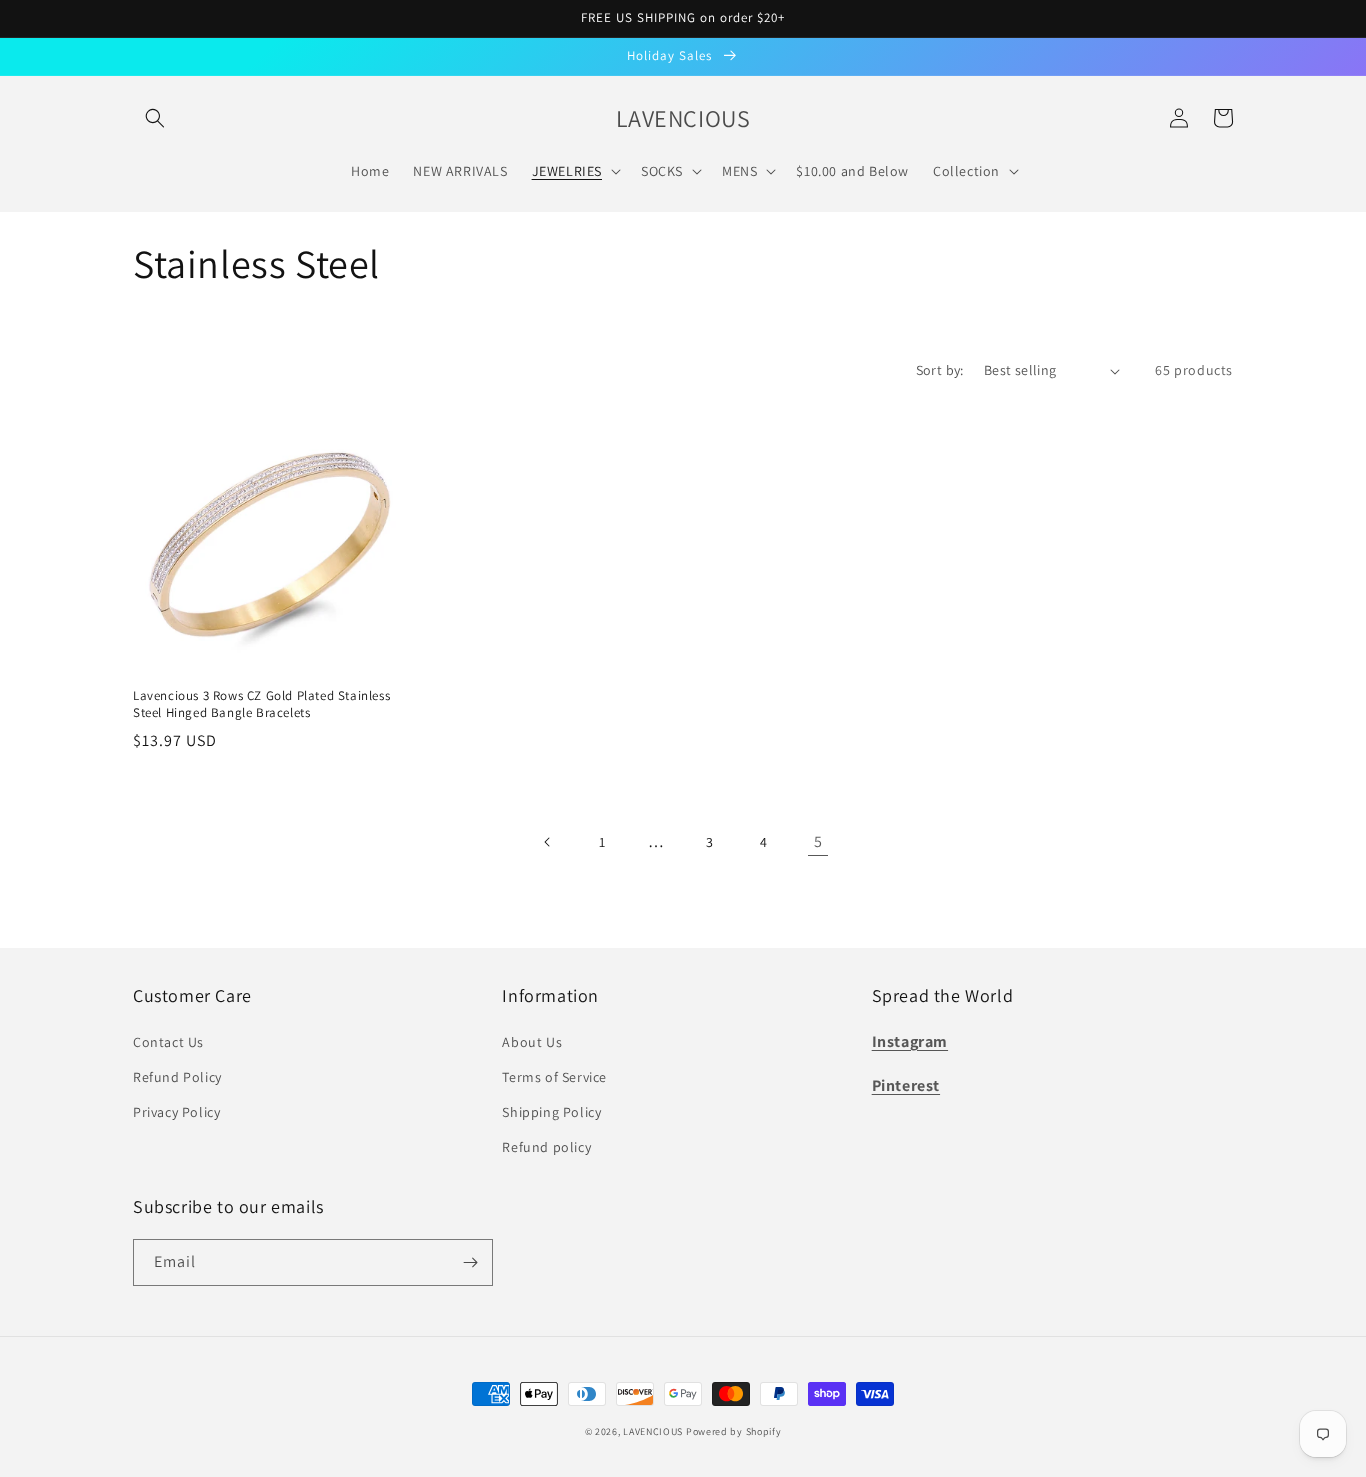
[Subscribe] (470, 1262)
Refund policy (546, 1147)
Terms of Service (554, 1077)
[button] (155, 118)
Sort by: (940, 370)
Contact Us (168, 1042)
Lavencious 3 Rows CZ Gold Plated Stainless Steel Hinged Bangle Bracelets (261, 704)
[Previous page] (548, 842)
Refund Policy (177, 1077)
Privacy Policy (176, 1112)
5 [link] (818, 841)
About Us (532, 1042)
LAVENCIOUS (653, 1431)
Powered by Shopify (734, 1431)
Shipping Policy (551, 1112)
